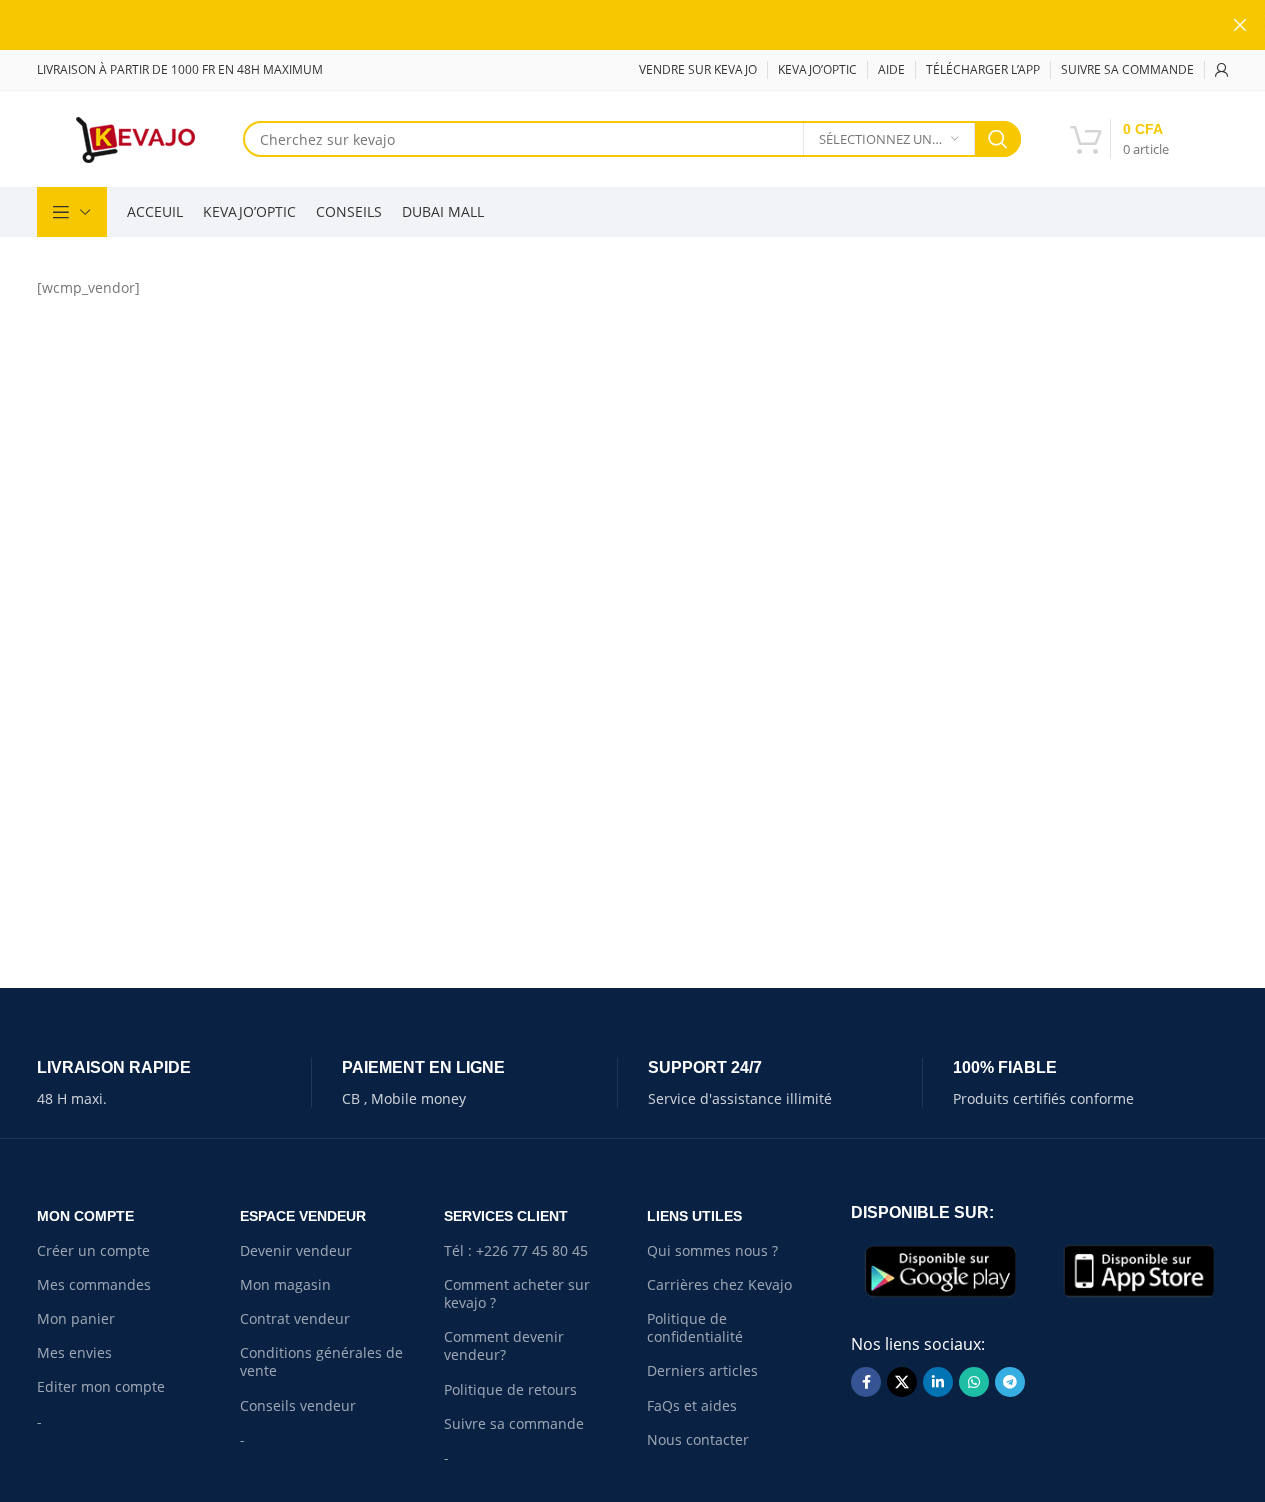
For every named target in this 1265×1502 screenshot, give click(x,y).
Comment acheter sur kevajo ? (517, 1293)
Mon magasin (285, 1284)
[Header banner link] (632, 25)
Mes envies (74, 1352)
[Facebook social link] (866, 1382)
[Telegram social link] (1010, 1382)
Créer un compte (93, 1250)
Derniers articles (702, 1370)
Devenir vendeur (296, 1250)
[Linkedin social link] (938, 1382)
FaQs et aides (692, 1405)
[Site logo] (135, 137)
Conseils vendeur (298, 1405)
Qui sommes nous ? (712, 1250)
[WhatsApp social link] (974, 1382)
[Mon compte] (1222, 70)
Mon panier (76, 1318)
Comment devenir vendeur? (504, 1345)
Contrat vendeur (295, 1318)
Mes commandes (94, 1284)
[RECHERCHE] (998, 139)
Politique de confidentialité (695, 1327)
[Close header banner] (1240, 25)
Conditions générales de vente (321, 1361)
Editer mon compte (101, 1386)
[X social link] (902, 1382)
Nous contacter (698, 1439)
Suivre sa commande (514, 1423)
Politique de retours (510, 1389)
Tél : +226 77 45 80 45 (516, 1250)
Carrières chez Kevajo (719, 1284)
